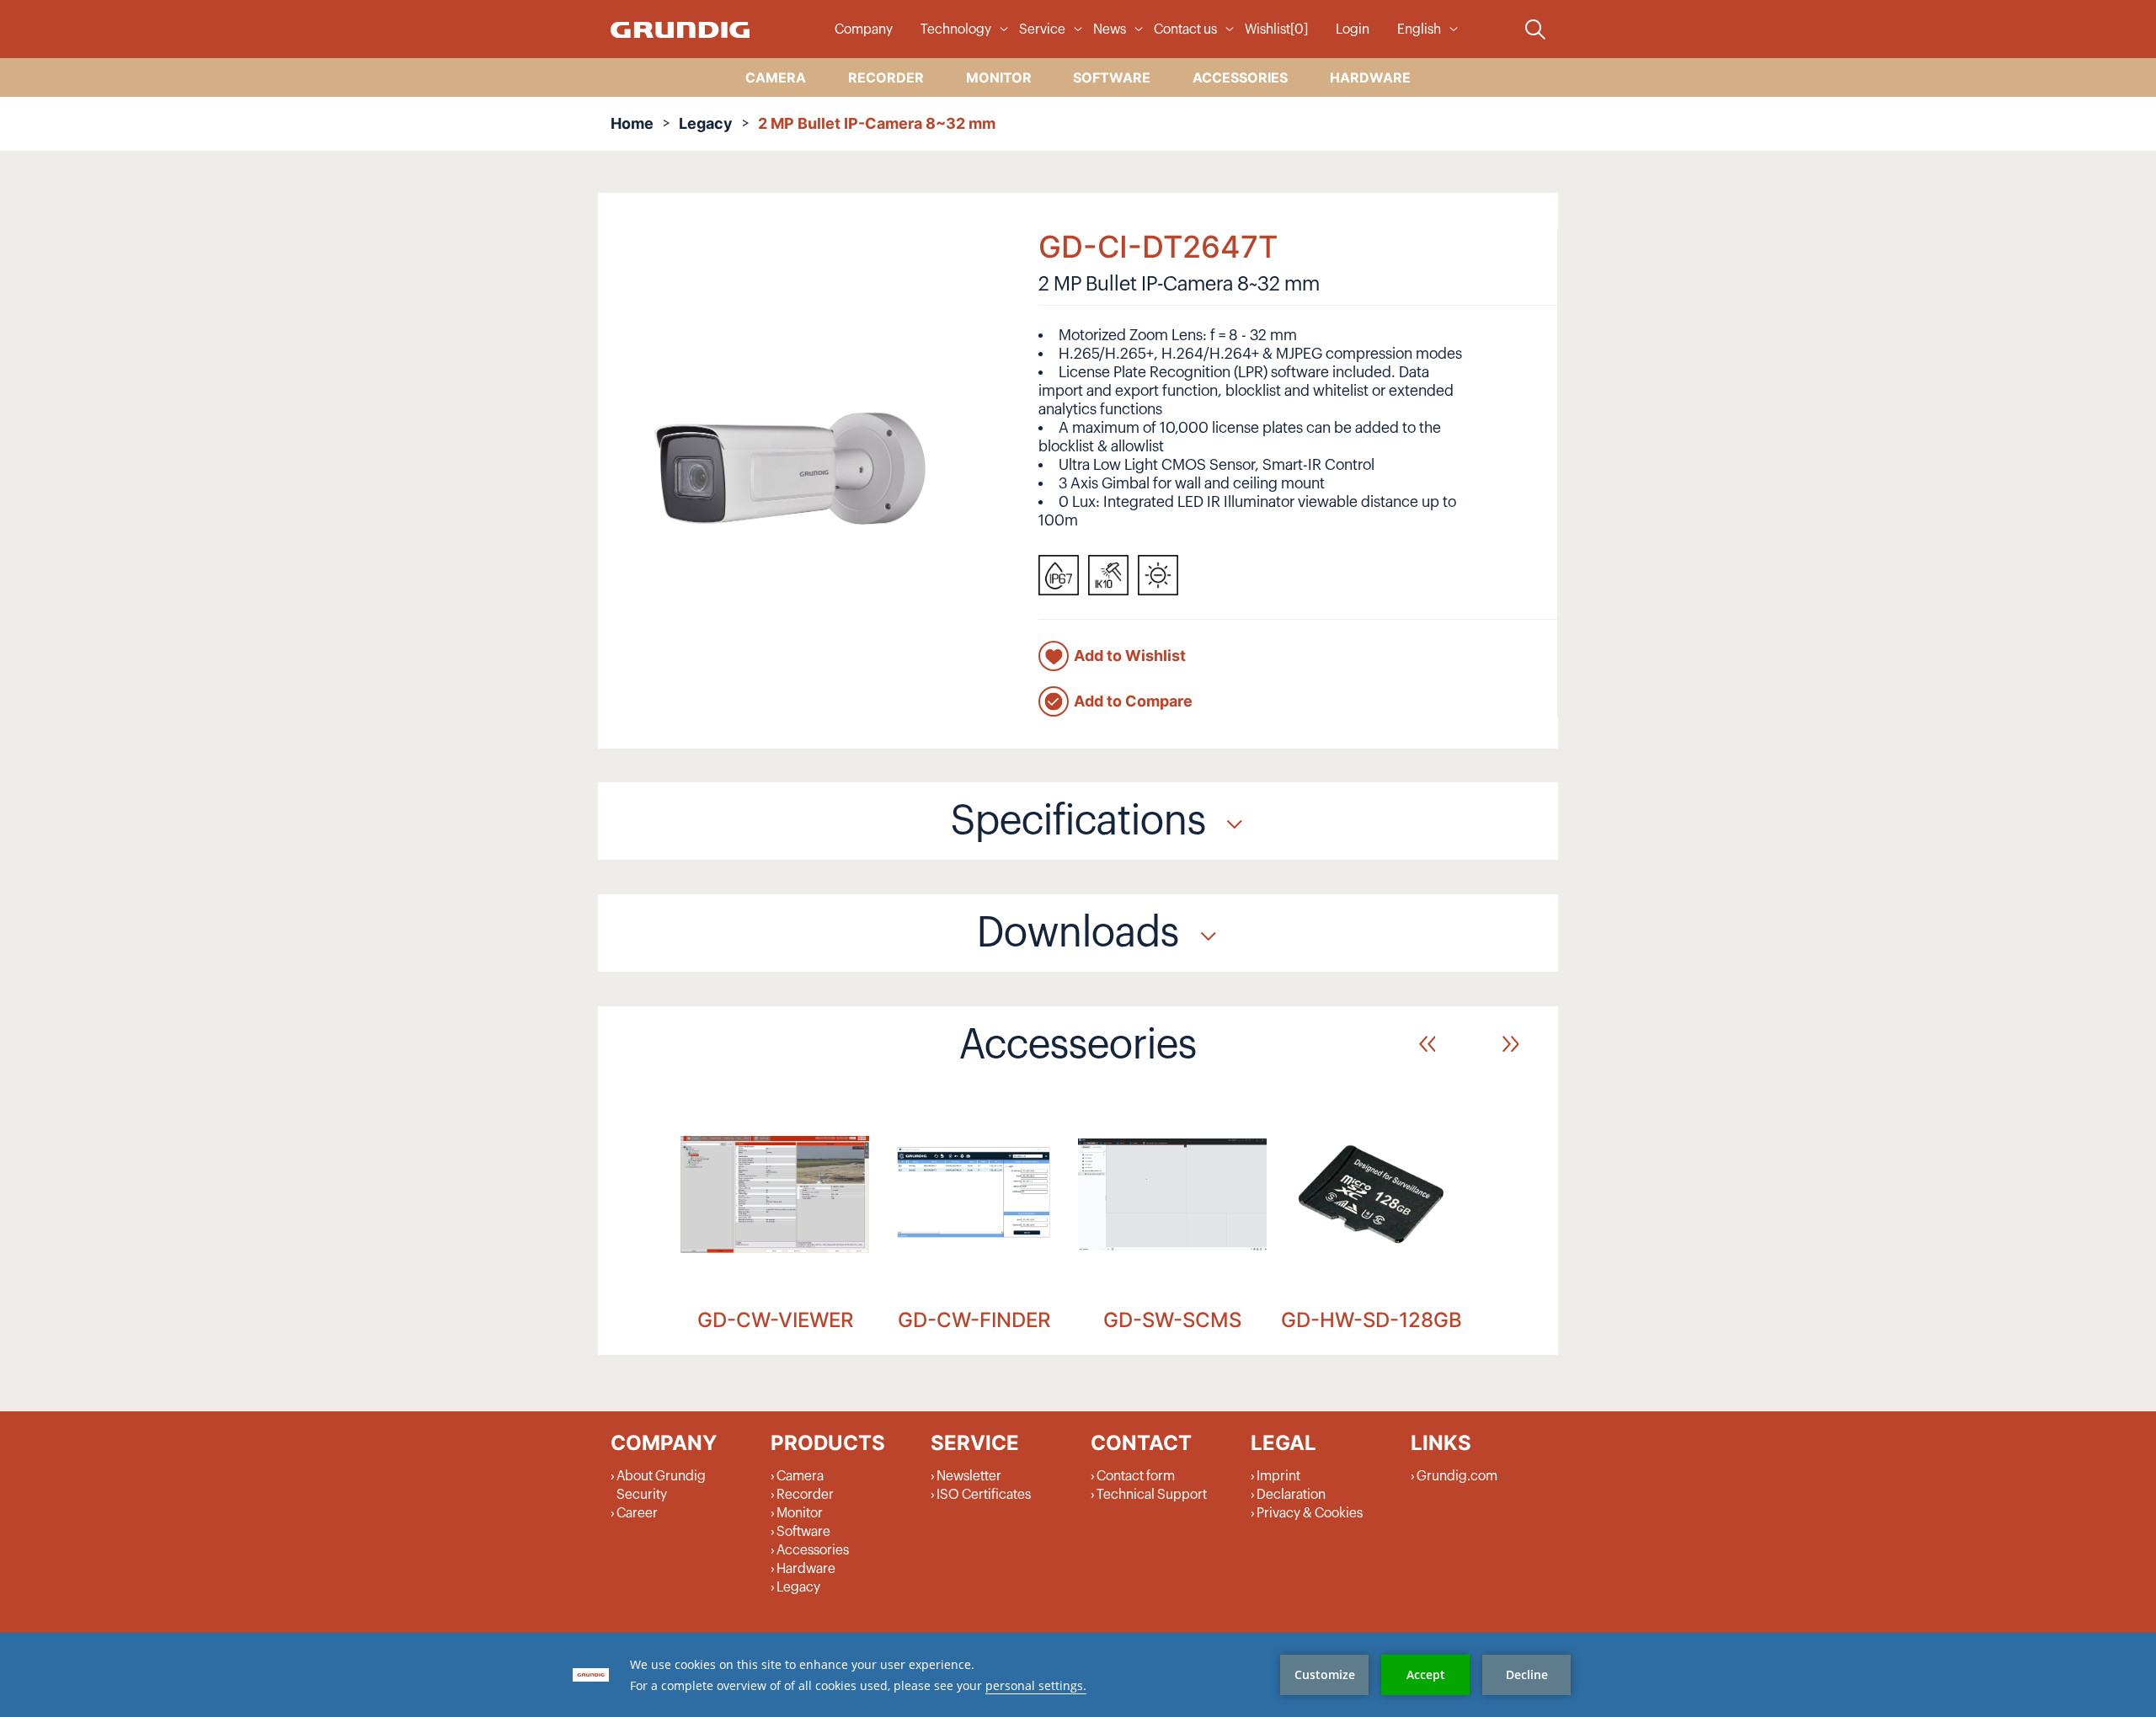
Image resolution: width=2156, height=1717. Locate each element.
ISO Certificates (984, 1495)
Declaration (1291, 1495)
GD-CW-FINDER (974, 1320)
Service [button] (1042, 29)
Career (637, 1513)
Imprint (1278, 1476)
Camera (800, 1476)
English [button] (1419, 29)
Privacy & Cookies (1310, 1513)
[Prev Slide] (1427, 1044)
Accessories (813, 1550)
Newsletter (969, 1476)
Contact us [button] (1185, 29)
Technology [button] (956, 29)
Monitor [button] (999, 77)
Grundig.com (1457, 1476)
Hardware (806, 1569)
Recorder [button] (886, 77)
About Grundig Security (661, 1485)
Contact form (1136, 1476)
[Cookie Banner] (1078, 1675)
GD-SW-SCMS (1172, 1320)
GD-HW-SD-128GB (1372, 1320)
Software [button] (1112, 77)
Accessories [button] (1240, 77)
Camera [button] (776, 77)
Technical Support (1152, 1495)
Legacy (706, 123)
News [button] (1110, 29)
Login (1353, 29)
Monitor (800, 1513)
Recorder (805, 1495)
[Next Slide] (1510, 1044)
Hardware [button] (1370, 77)
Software (803, 1532)
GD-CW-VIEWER (775, 1320)
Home (632, 123)
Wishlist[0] (1276, 29)
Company (864, 29)
